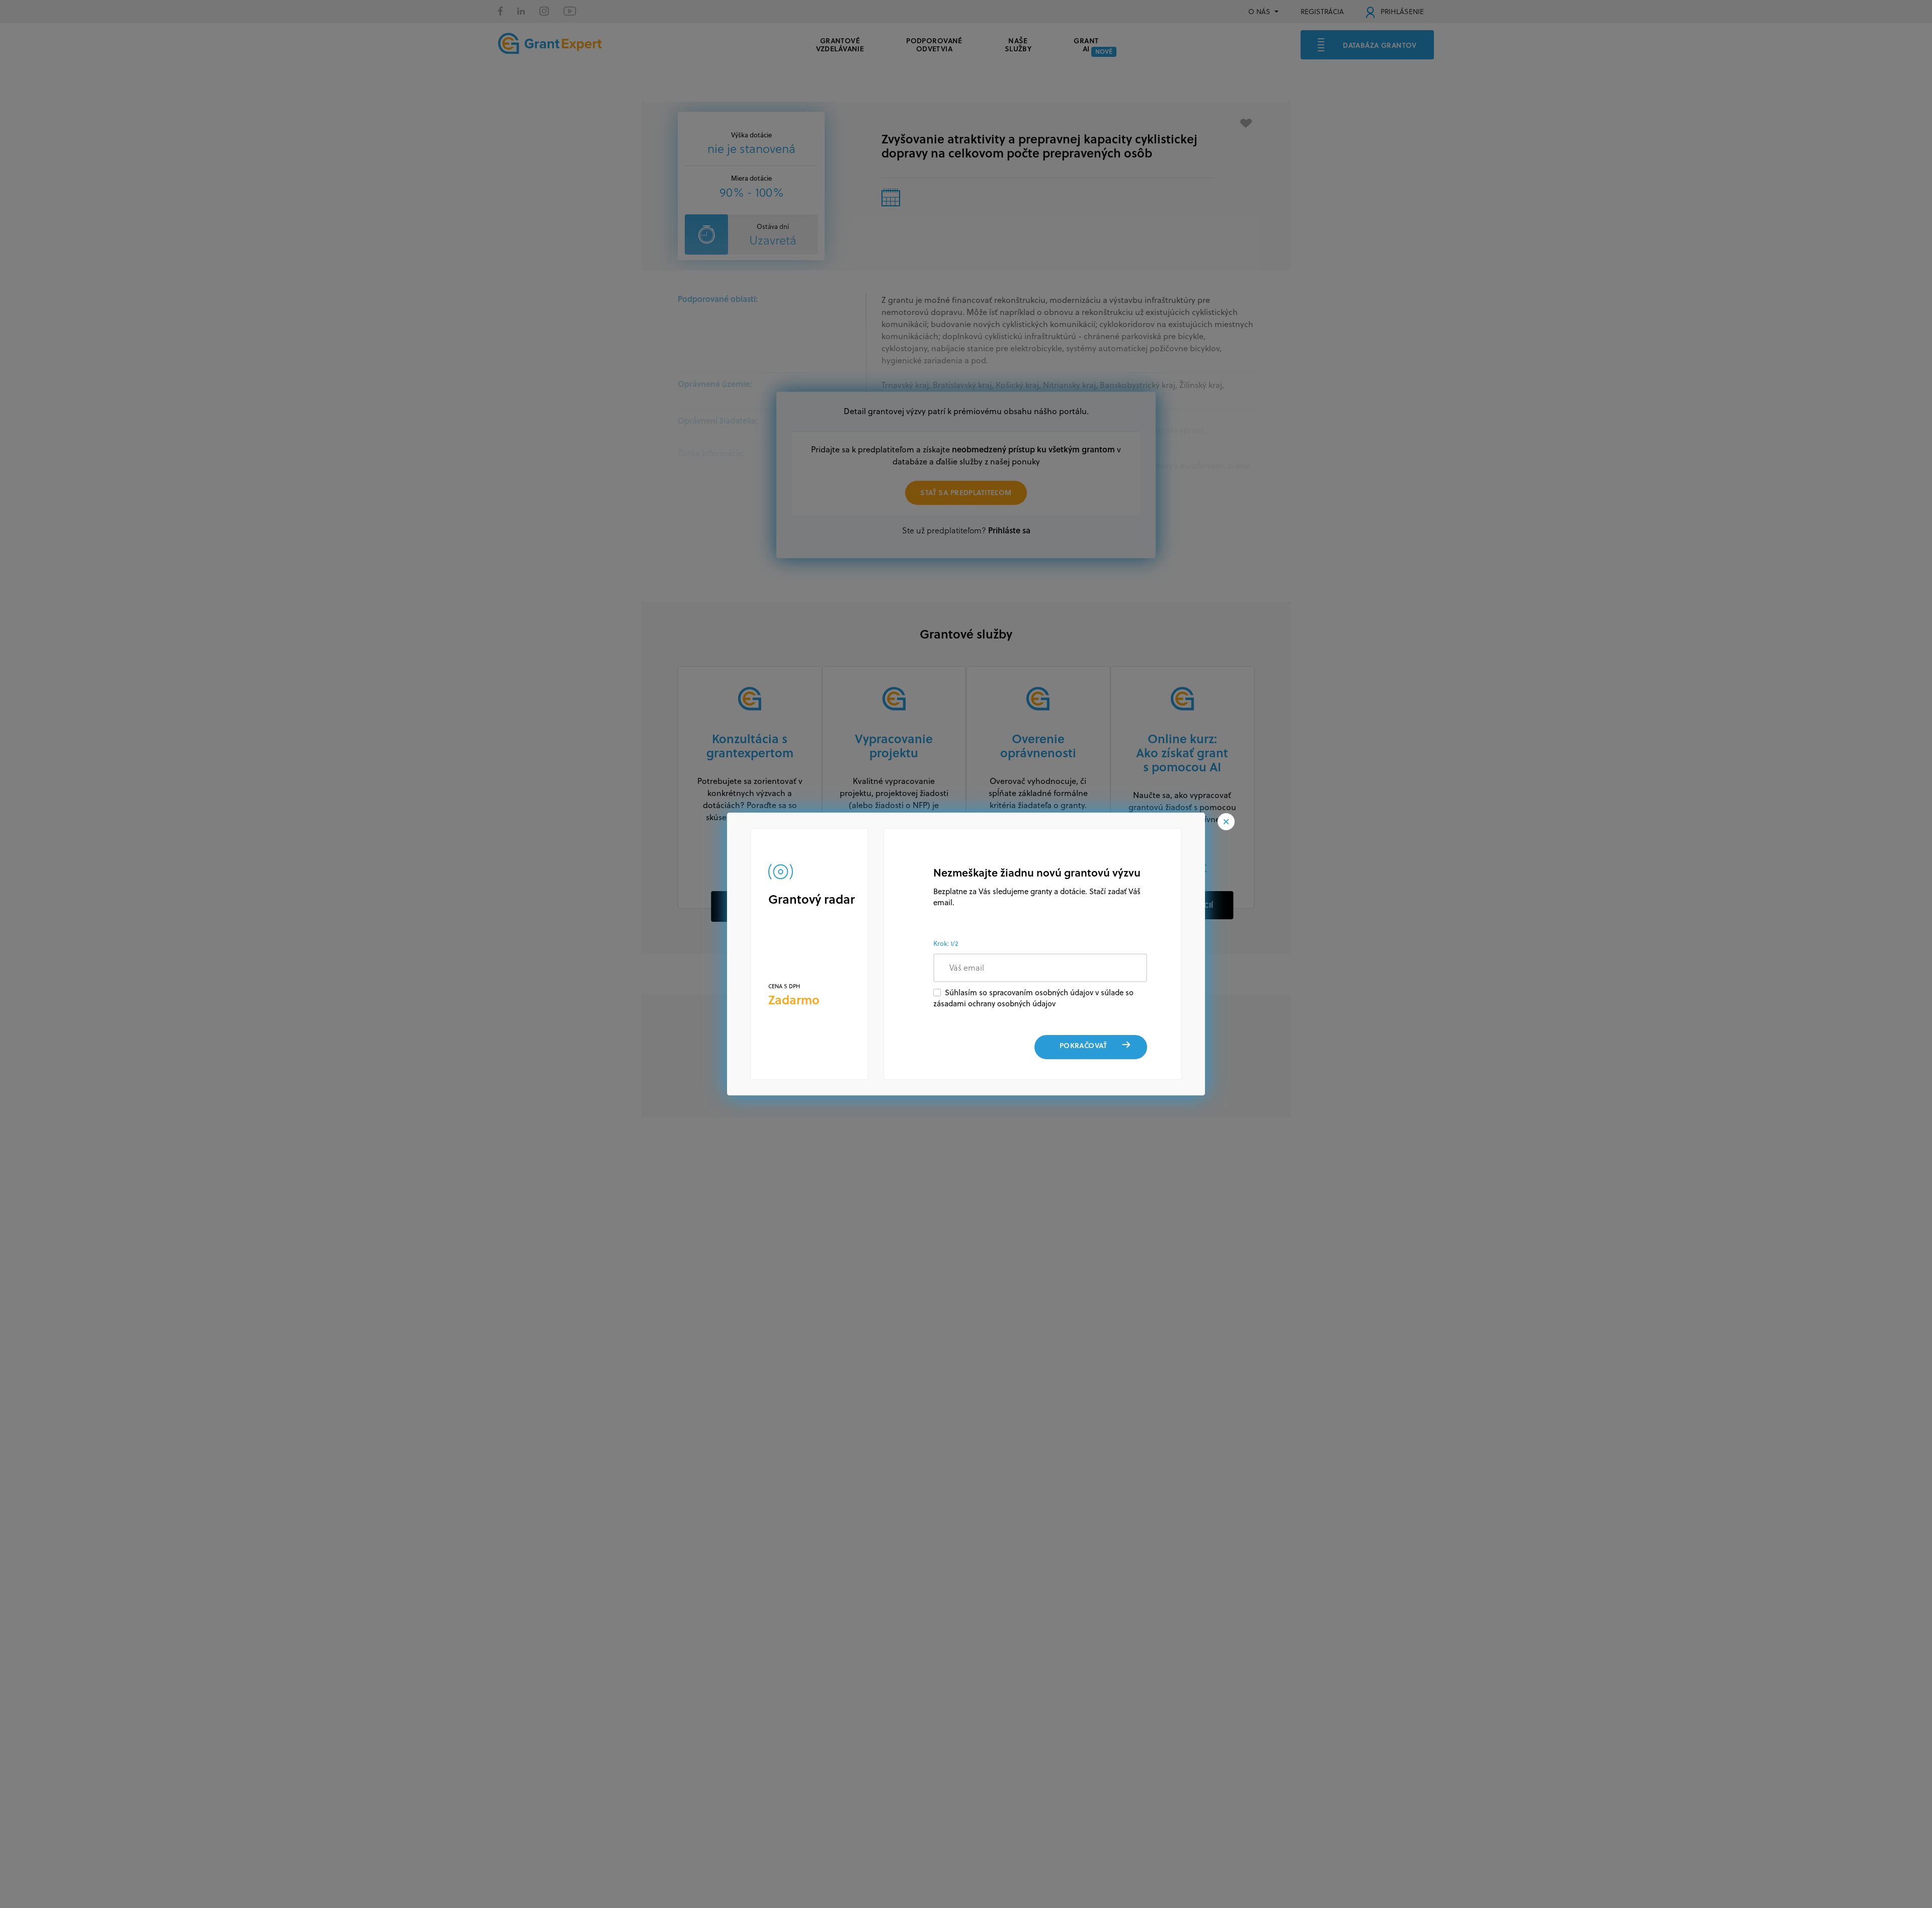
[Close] (1226, 822)
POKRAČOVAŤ (1083, 1045)
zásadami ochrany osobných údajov (994, 1004)
